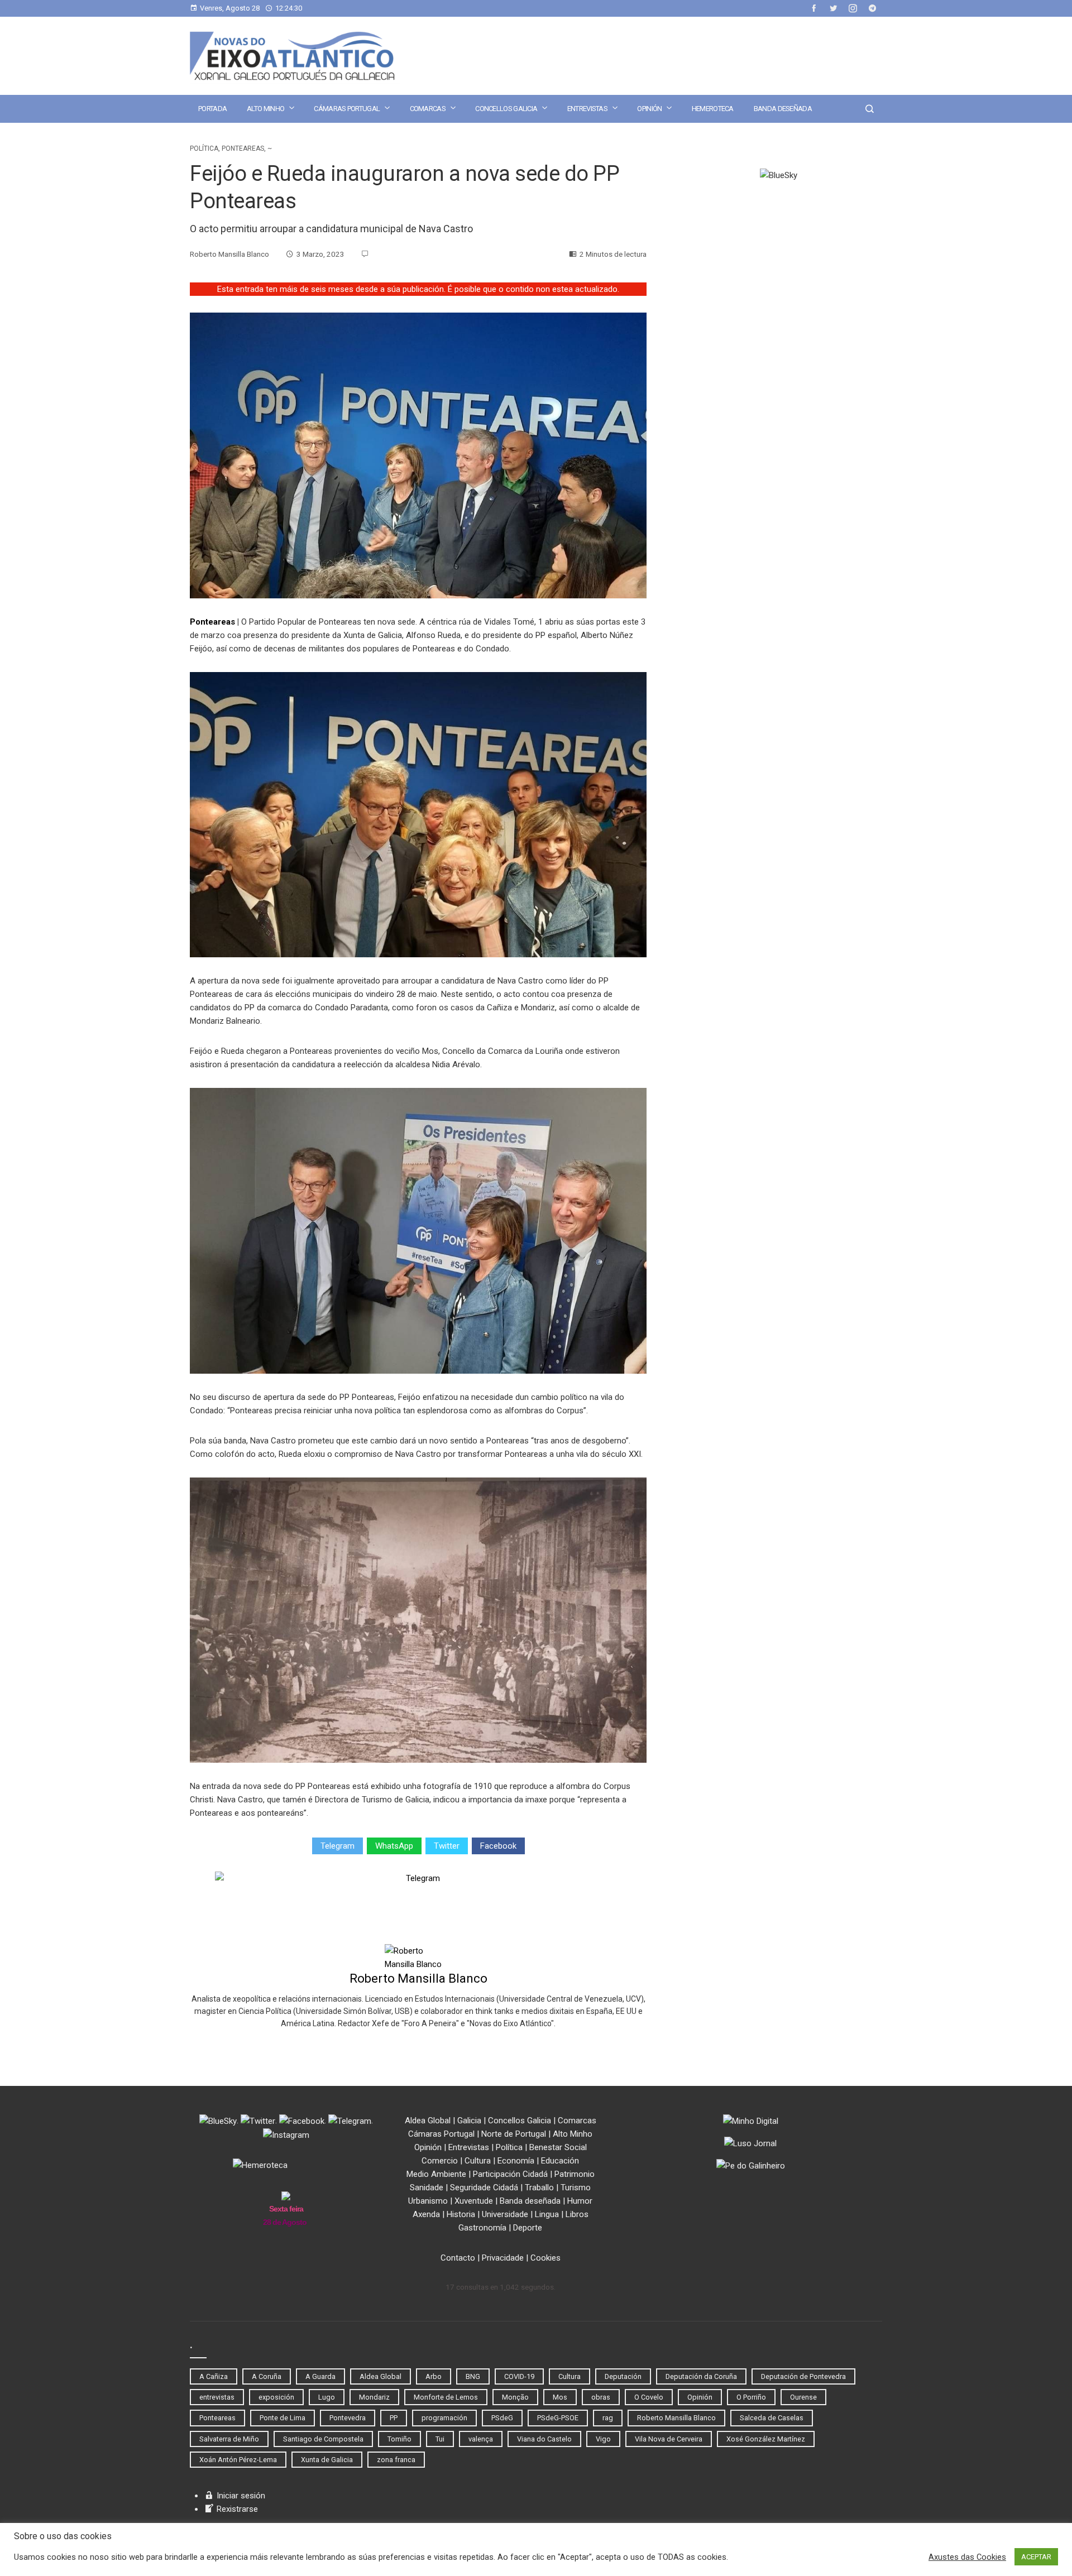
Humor (580, 2201)
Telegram (338, 1846)
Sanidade (427, 2188)
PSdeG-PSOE (558, 2418)
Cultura (478, 2161)
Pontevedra (348, 2418)
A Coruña (267, 2376)
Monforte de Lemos (446, 2397)
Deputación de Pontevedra (803, 2376)
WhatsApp (394, 1846)
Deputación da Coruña (701, 2376)
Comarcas (428, 109)
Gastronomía (482, 2228)
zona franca (396, 2460)
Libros (577, 2214)
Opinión (649, 109)
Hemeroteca (713, 109)
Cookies (545, 2258)
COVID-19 (519, 2376)
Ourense (803, 2397)
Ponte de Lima (283, 2418)
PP (394, 2418)
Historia (461, 2214)
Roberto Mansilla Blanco (418, 1978)
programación (444, 2418)
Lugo (327, 2397)
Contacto (458, 2258)
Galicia (469, 2121)
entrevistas (217, 2397)
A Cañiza (214, 2376)
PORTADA (212, 109)
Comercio (440, 2161)
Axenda (426, 2214)
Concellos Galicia (506, 109)
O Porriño (751, 2397)
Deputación (623, 2376)
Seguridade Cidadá (484, 2188)
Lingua (547, 2214)
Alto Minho (265, 109)
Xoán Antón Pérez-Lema (238, 2460)
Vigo (603, 2439)
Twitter (447, 1846)
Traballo (539, 2188)
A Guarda (320, 2376)
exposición (276, 2397)
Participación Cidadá (510, 2174)
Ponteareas (243, 148)
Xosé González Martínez (766, 2439)
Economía (516, 2161)
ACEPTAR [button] (1036, 2557)
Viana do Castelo (544, 2439)
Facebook (498, 1846)
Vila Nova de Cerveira (669, 2439)
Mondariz (374, 2397)
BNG (473, 2376)
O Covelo (649, 2397)
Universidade (505, 2214)
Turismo (576, 2188)
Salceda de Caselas (772, 2418)
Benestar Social (558, 2147)
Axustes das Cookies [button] (967, 2557)
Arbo (434, 2376)
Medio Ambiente (436, 2174)
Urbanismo (428, 2201)
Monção (515, 2397)
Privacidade (503, 2258)
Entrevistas (587, 109)
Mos (560, 2397)
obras (601, 2397)
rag (608, 2418)
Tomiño (399, 2439)
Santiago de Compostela (323, 2439)
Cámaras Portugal (347, 109)
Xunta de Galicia (327, 2460)
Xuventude (474, 2201)
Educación (560, 2161)
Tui (440, 2439)
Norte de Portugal (514, 2134)
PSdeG (502, 2418)
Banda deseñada (783, 109)
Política (204, 148)
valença (481, 2439)
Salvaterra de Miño (229, 2439)
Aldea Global (428, 2121)
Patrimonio (575, 2174)
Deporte (528, 2228)
